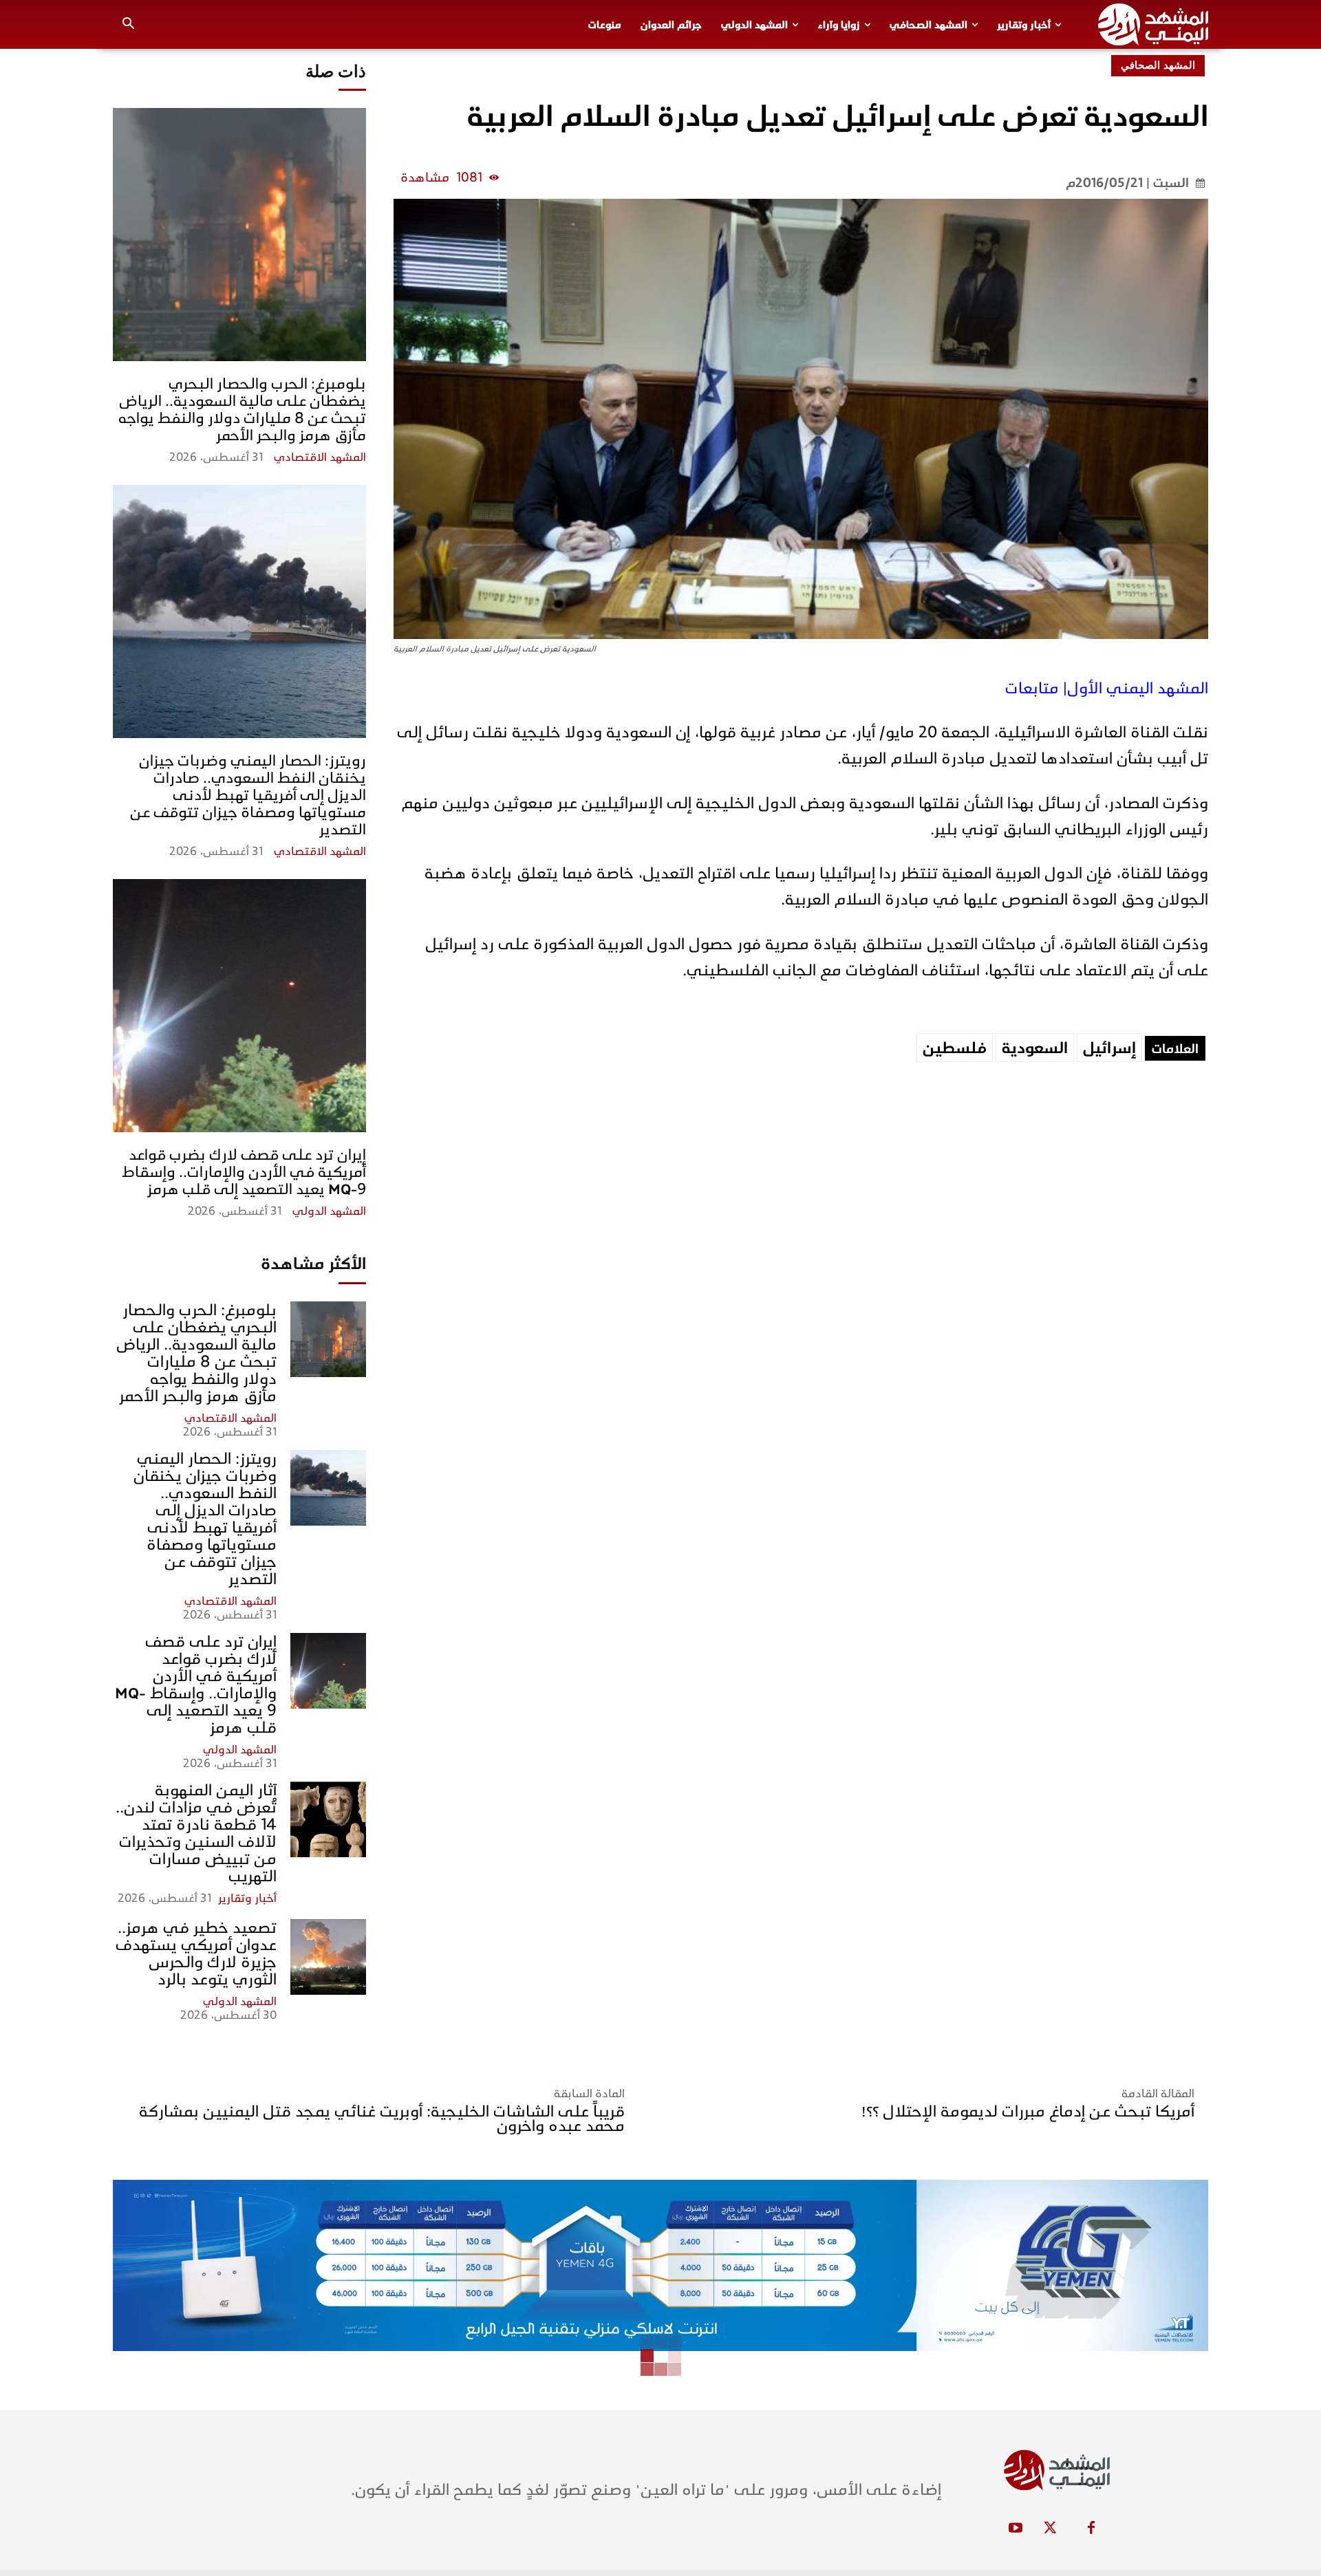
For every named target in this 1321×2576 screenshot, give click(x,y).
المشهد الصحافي (1158, 65)
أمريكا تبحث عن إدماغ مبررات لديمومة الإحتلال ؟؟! (1028, 2111)
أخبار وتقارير (247, 1898)
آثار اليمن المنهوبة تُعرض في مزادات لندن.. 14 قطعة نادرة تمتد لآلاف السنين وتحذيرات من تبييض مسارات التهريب (196, 1833)
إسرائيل (1109, 1048)
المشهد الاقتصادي (320, 457)
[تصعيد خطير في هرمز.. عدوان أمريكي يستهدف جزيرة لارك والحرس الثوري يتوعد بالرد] (328, 1957)
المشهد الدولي (329, 1211)
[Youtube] (1016, 2529)
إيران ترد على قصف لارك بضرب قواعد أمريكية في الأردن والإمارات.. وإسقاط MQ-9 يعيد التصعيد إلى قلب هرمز (244, 1172)
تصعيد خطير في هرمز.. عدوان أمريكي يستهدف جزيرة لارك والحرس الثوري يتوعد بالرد (196, 1953)
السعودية (1035, 1048)
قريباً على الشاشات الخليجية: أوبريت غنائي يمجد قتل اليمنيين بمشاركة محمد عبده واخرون (382, 2119)
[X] (1050, 2529)
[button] (129, 25)
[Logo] (1153, 24)
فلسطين (955, 1048)
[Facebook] (1091, 2529)
